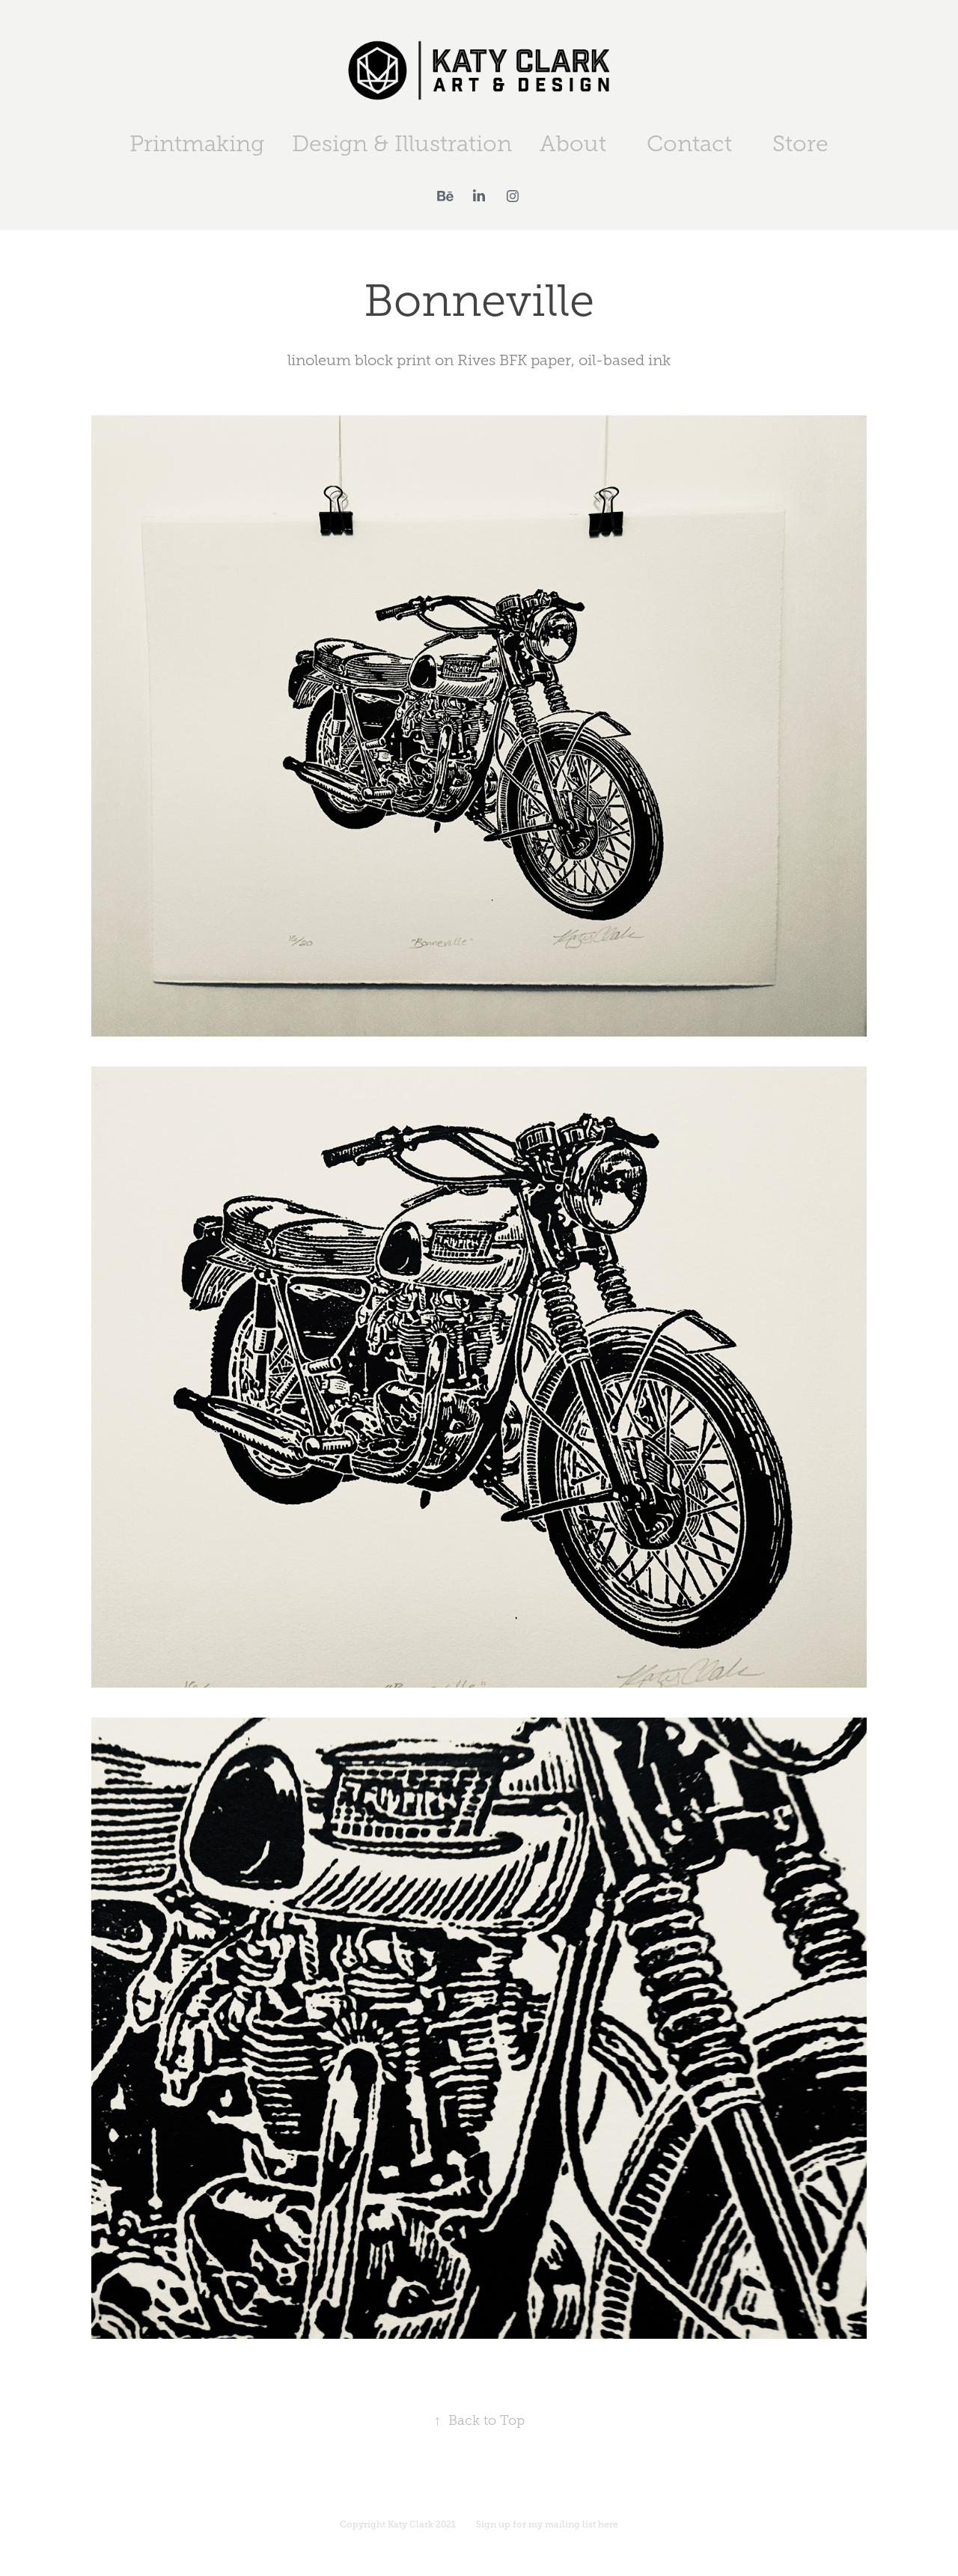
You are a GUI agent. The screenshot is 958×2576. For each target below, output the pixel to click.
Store (800, 144)
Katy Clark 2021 (422, 2524)
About (573, 144)
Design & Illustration (402, 144)
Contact (689, 144)
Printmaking (197, 144)
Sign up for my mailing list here (547, 2524)
